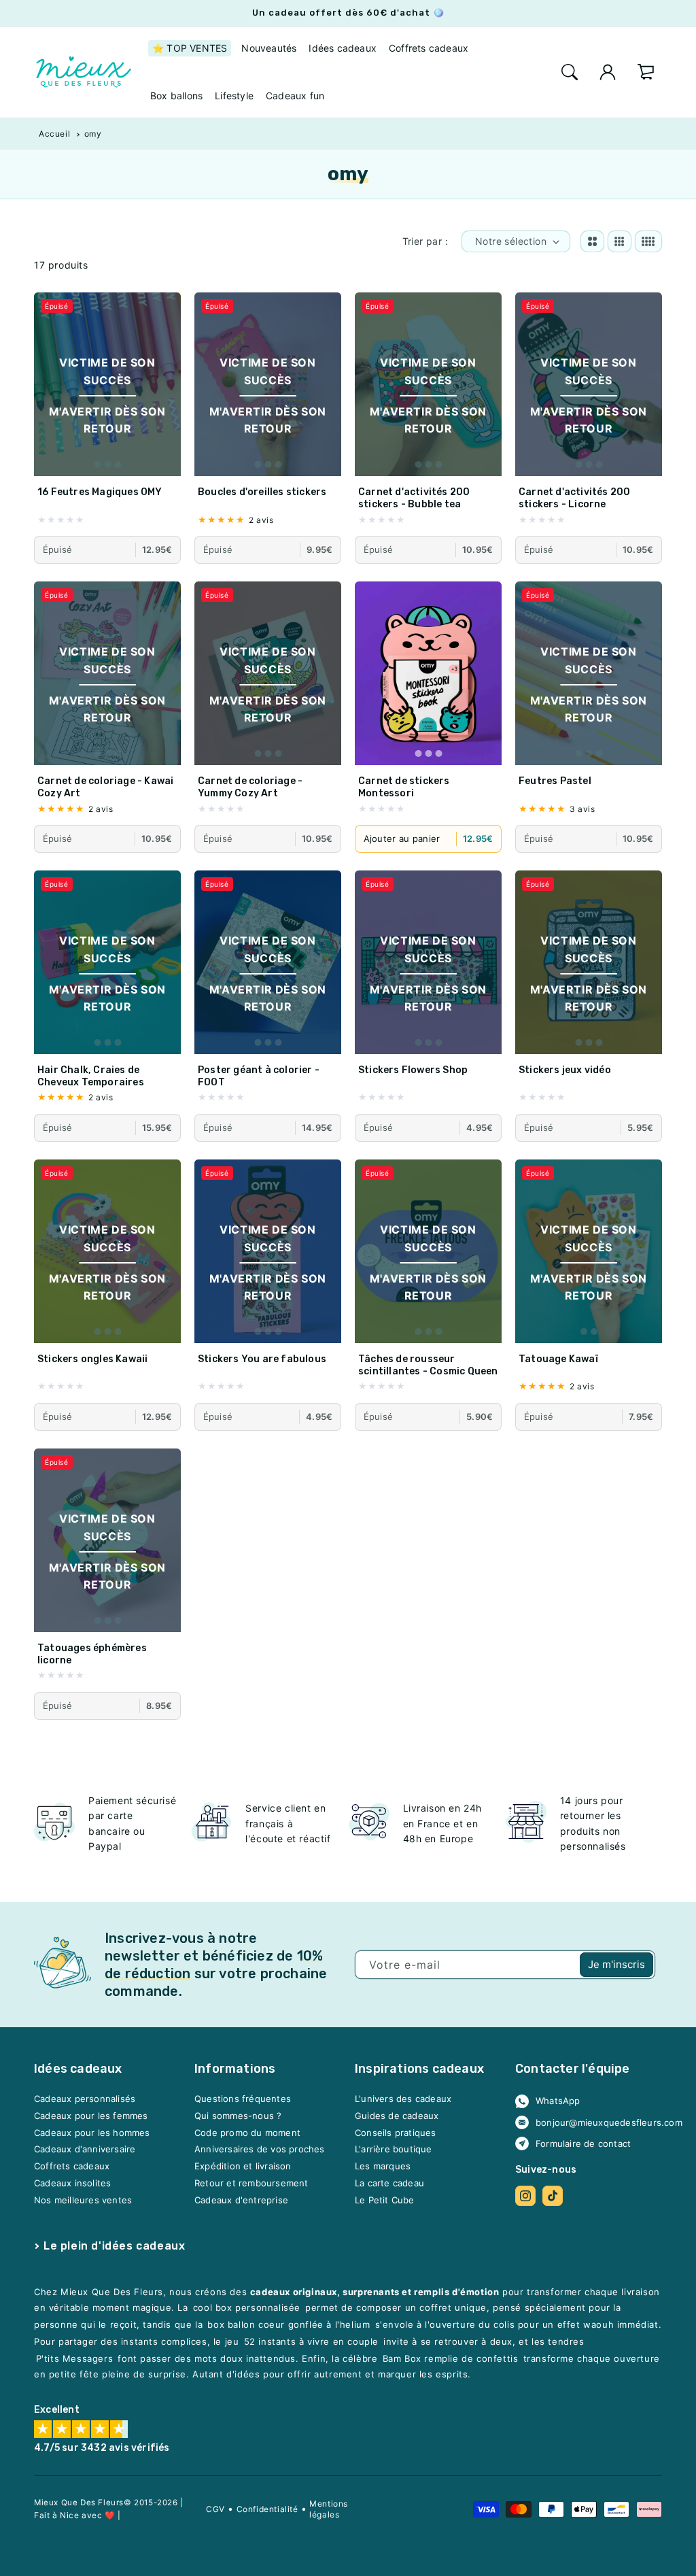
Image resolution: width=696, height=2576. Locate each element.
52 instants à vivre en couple (311, 2341)
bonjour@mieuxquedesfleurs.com (594, 2122)
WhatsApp (558, 2101)
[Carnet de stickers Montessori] (428, 673)
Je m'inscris (616, 1964)
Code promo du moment (247, 2133)
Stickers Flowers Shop (413, 1070)
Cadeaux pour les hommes (92, 2133)
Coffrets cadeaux (72, 2166)
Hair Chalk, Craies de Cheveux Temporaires (91, 1076)
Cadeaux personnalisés (85, 2099)
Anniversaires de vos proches (260, 2150)
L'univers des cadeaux (403, 2099)
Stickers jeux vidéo (565, 1070)
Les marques (383, 2166)
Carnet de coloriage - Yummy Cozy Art (250, 787)
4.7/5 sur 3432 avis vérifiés (102, 2448)
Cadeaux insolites (72, 2183)
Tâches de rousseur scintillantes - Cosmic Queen (428, 1365)
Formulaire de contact (583, 2143)
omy (93, 134)
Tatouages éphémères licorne (92, 1654)
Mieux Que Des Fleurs (79, 2503)
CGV (215, 2509)
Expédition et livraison (243, 2166)
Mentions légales (329, 2509)
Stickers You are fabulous (262, 1359)
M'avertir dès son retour (107, 420)
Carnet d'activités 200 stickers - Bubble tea (414, 498)
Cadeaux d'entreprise (241, 2200)
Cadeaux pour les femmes (91, 2116)
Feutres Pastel (555, 781)
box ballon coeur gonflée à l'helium (289, 2324)
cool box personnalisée (247, 2307)
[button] (570, 72)
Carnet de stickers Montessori (404, 787)
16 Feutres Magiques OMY (100, 492)
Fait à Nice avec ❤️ (75, 2514)
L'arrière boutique (394, 2150)
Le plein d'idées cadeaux (114, 2246)
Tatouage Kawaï (558, 1359)
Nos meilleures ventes (83, 2200)
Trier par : (425, 241)
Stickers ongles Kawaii (92, 1359)
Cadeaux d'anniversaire (85, 2150)
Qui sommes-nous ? (238, 2116)
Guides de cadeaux (397, 2116)
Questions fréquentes (243, 2099)
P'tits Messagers (75, 2358)
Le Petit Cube (385, 2200)
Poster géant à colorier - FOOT (259, 1076)
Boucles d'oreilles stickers (262, 492)
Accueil (54, 134)
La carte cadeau (389, 2183)
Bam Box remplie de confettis (451, 2358)
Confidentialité (267, 2509)
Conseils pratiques (396, 2133)
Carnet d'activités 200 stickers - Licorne (574, 498)
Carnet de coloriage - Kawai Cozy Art (105, 787)
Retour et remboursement (251, 2183)
